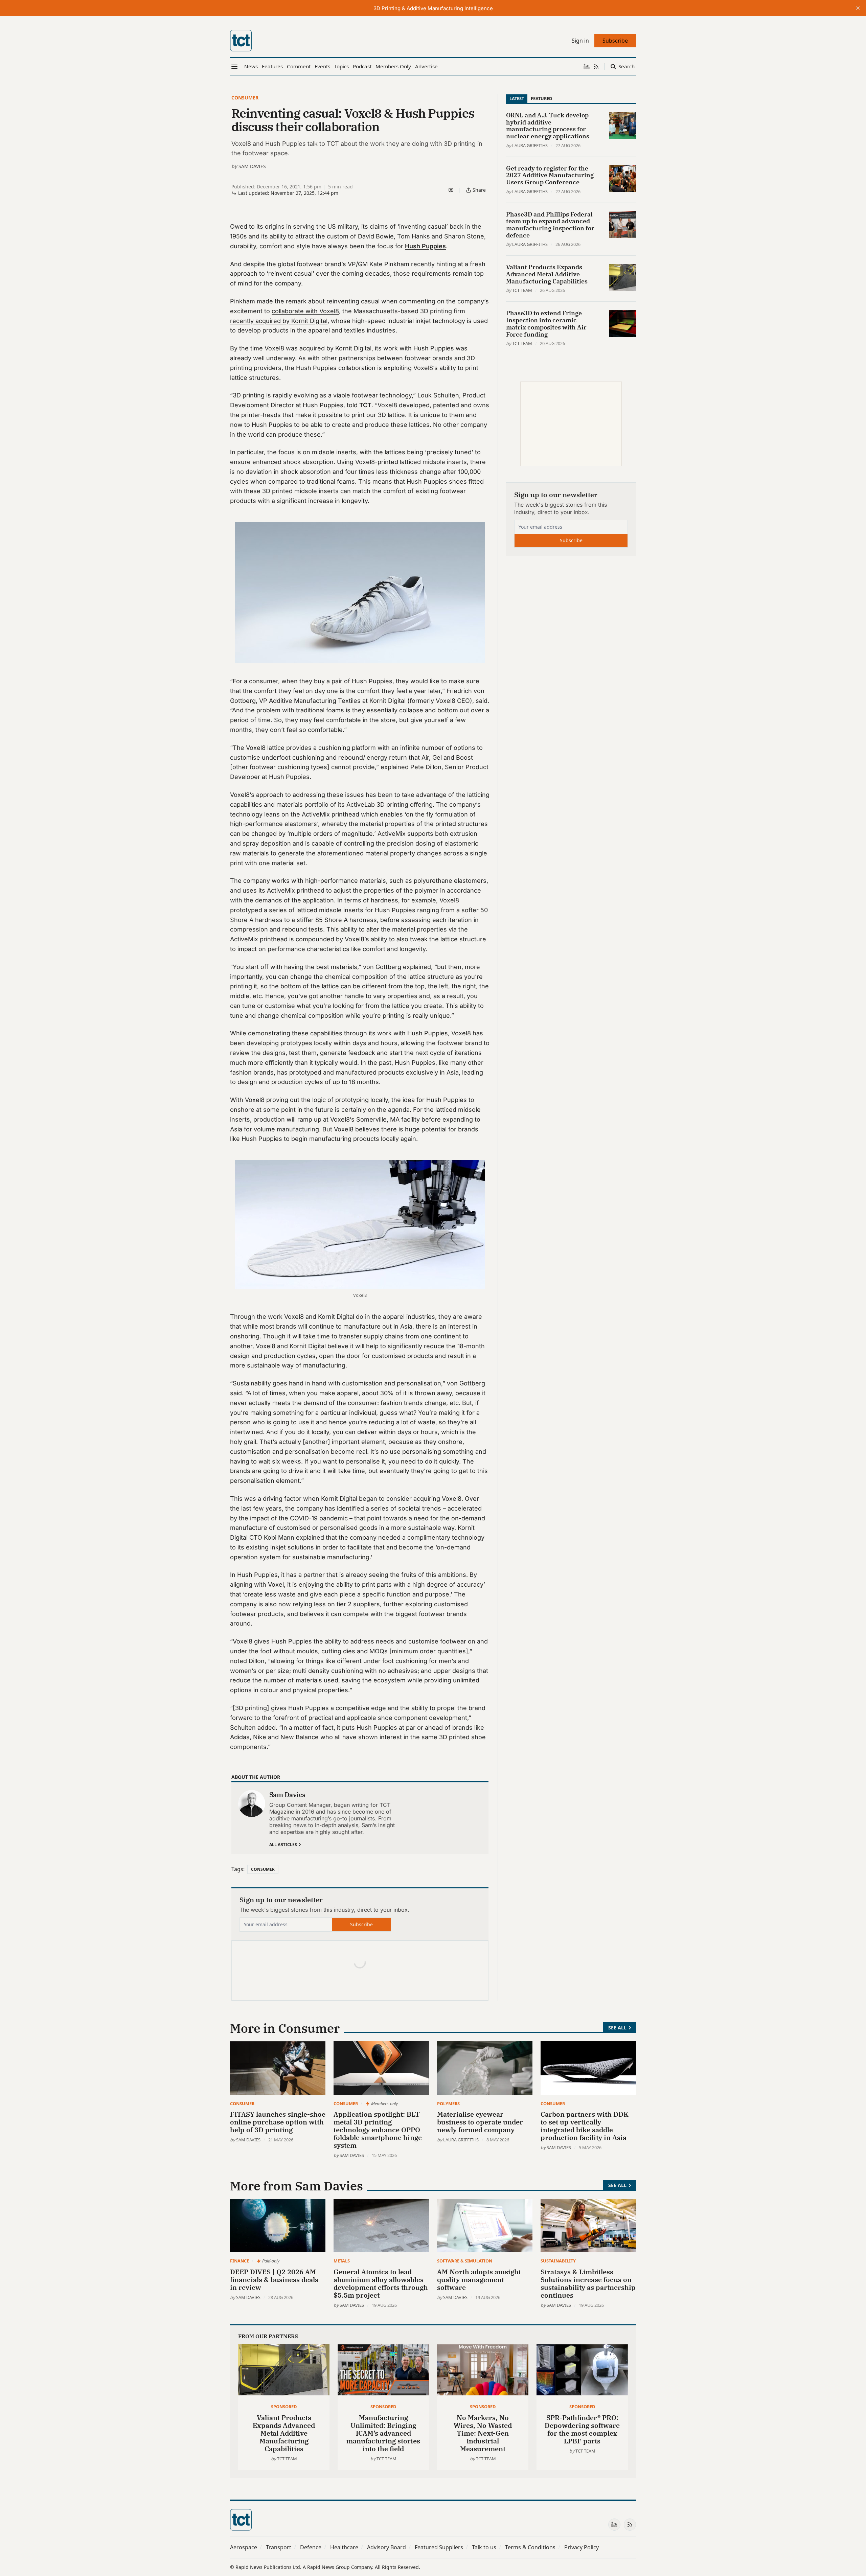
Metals (342, 2261)
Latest (517, 98)
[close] (858, 8)
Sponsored (284, 2407)
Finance (240, 2261)
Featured (541, 98)
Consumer (245, 98)
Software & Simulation (465, 2261)
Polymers (448, 2103)
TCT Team (522, 290)
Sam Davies (252, 166)
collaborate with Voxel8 (305, 311)
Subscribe (361, 1924)
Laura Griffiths (530, 145)
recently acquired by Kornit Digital (279, 321)
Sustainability (558, 2261)
